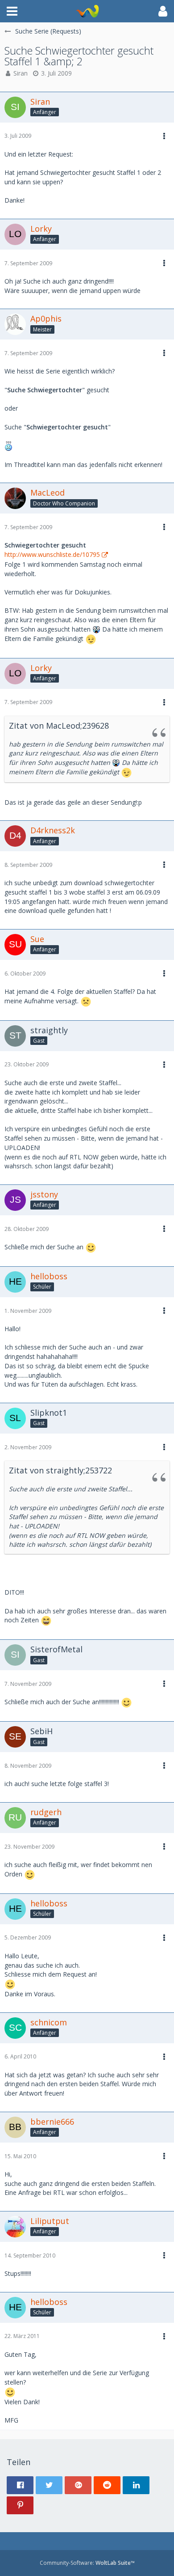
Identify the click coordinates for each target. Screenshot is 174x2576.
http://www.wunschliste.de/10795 (52, 554)
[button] (12, 11)
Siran (21, 73)
